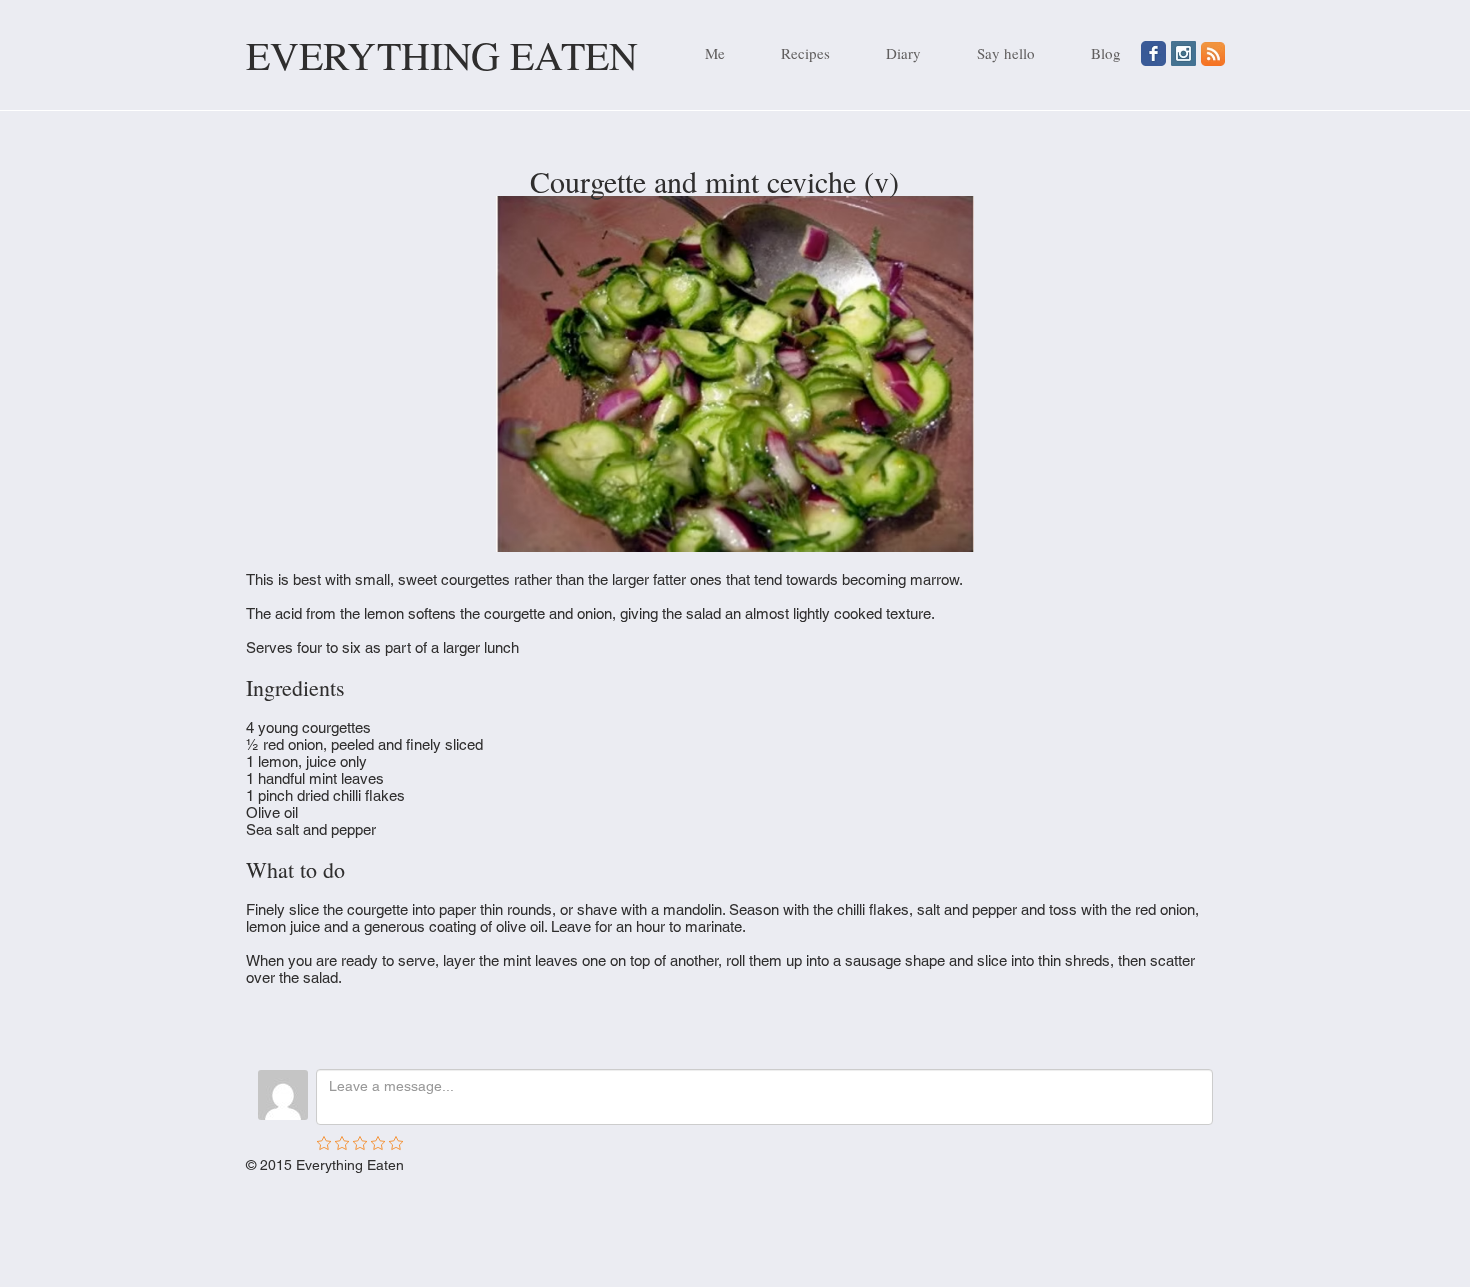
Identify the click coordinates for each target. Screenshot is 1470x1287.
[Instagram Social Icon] (1183, 53)
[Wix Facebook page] (1153, 53)
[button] (792, 53)
